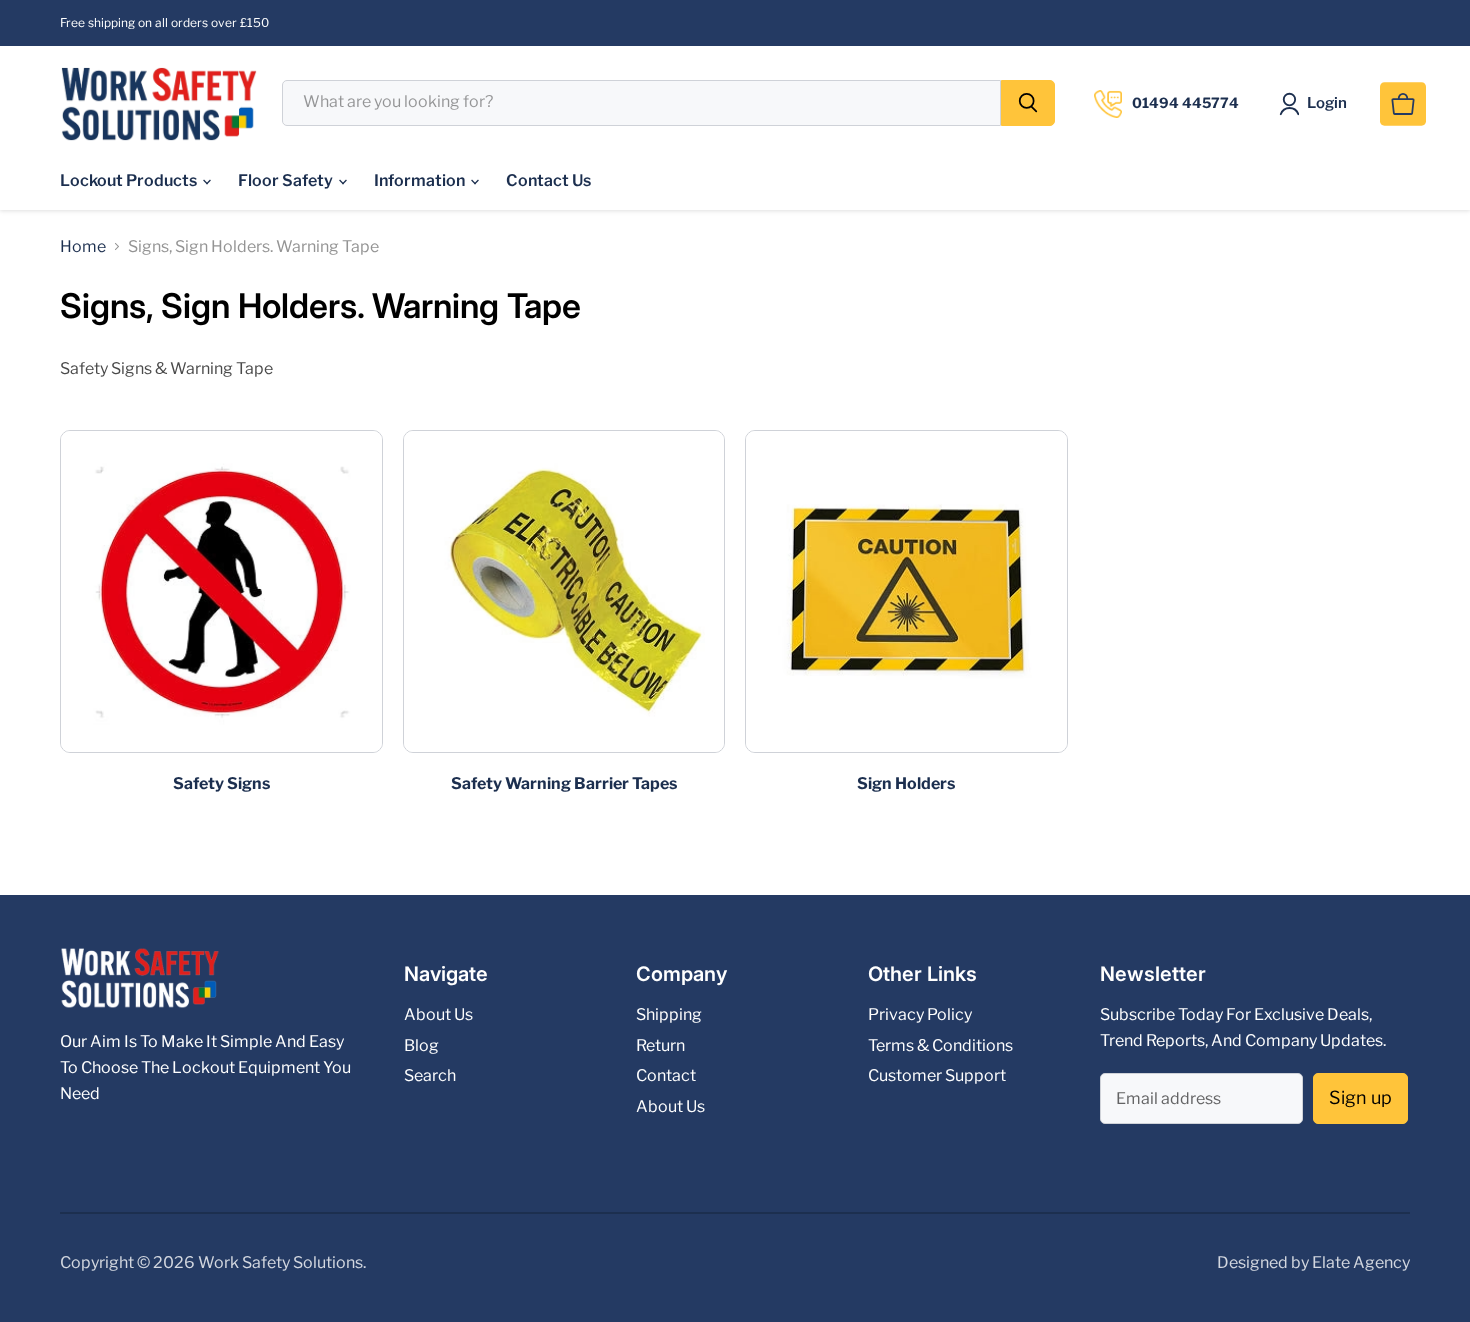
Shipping (669, 1014)
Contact (666, 1075)
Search (430, 1075)
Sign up (1360, 1097)
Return (660, 1045)
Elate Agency (1361, 1262)
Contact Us (548, 180)
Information (421, 180)
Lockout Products (130, 180)
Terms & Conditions (940, 1045)
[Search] (1028, 103)
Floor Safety (287, 180)
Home (83, 247)
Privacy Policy (920, 1014)
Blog (421, 1045)
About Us (438, 1014)
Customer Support (937, 1075)
